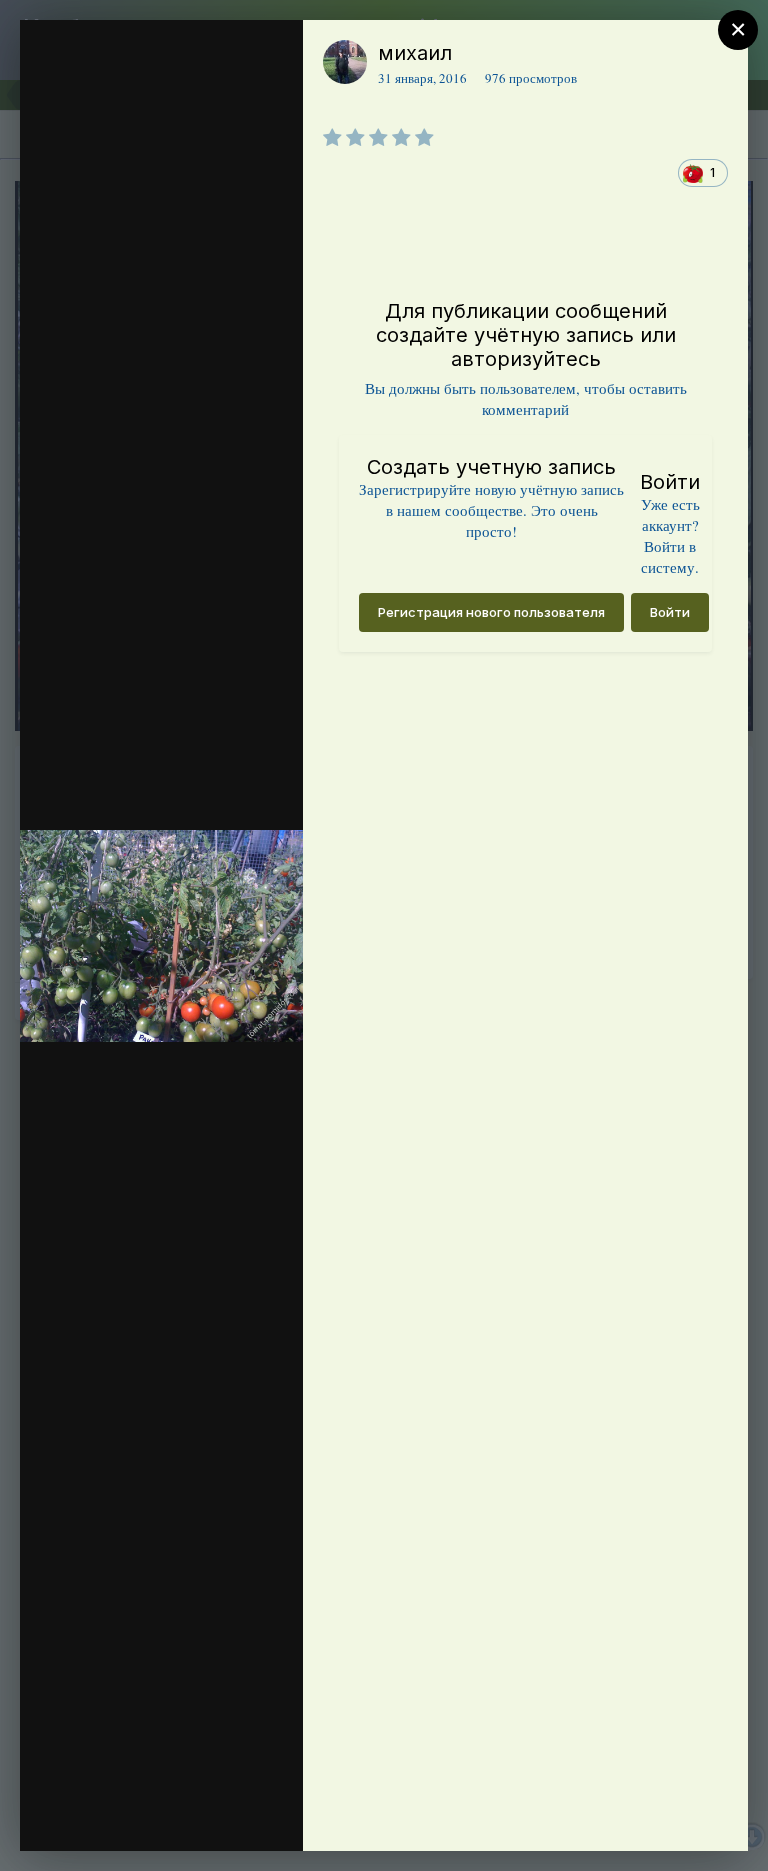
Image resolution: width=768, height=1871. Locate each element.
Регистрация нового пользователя (491, 612)
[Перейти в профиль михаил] (345, 62)
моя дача (153, 93)
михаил (415, 53)
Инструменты (215, 1815)
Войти (670, 612)
